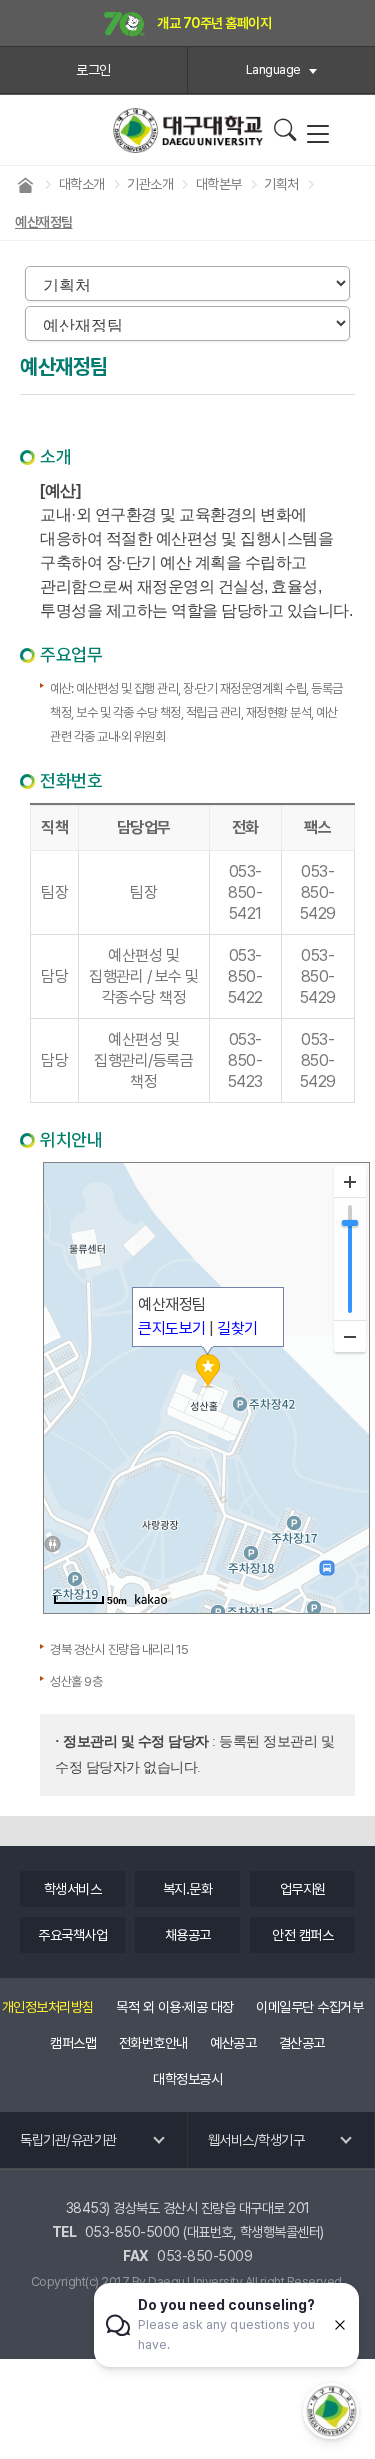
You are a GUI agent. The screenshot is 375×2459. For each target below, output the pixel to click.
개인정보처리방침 (48, 2007)
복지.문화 (188, 1889)
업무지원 (303, 1889)
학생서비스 (73, 1889)
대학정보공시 (187, 2079)
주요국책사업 (72, 1935)
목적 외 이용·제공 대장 (175, 2007)
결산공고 (302, 2043)
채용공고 (188, 1935)
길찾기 (237, 1328)
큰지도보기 (172, 1328)
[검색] (284, 130)
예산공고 (233, 2043)
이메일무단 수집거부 (309, 2007)
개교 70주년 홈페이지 (213, 23)
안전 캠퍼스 (302, 1935)
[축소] (350, 1336)
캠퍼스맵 (73, 2043)
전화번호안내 (153, 2043)
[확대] (350, 1182)
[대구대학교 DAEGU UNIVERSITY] (188, 130)
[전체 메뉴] (317, 135)
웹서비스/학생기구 (256, 2140)
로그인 (93, 70)
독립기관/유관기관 (68, 2140)
